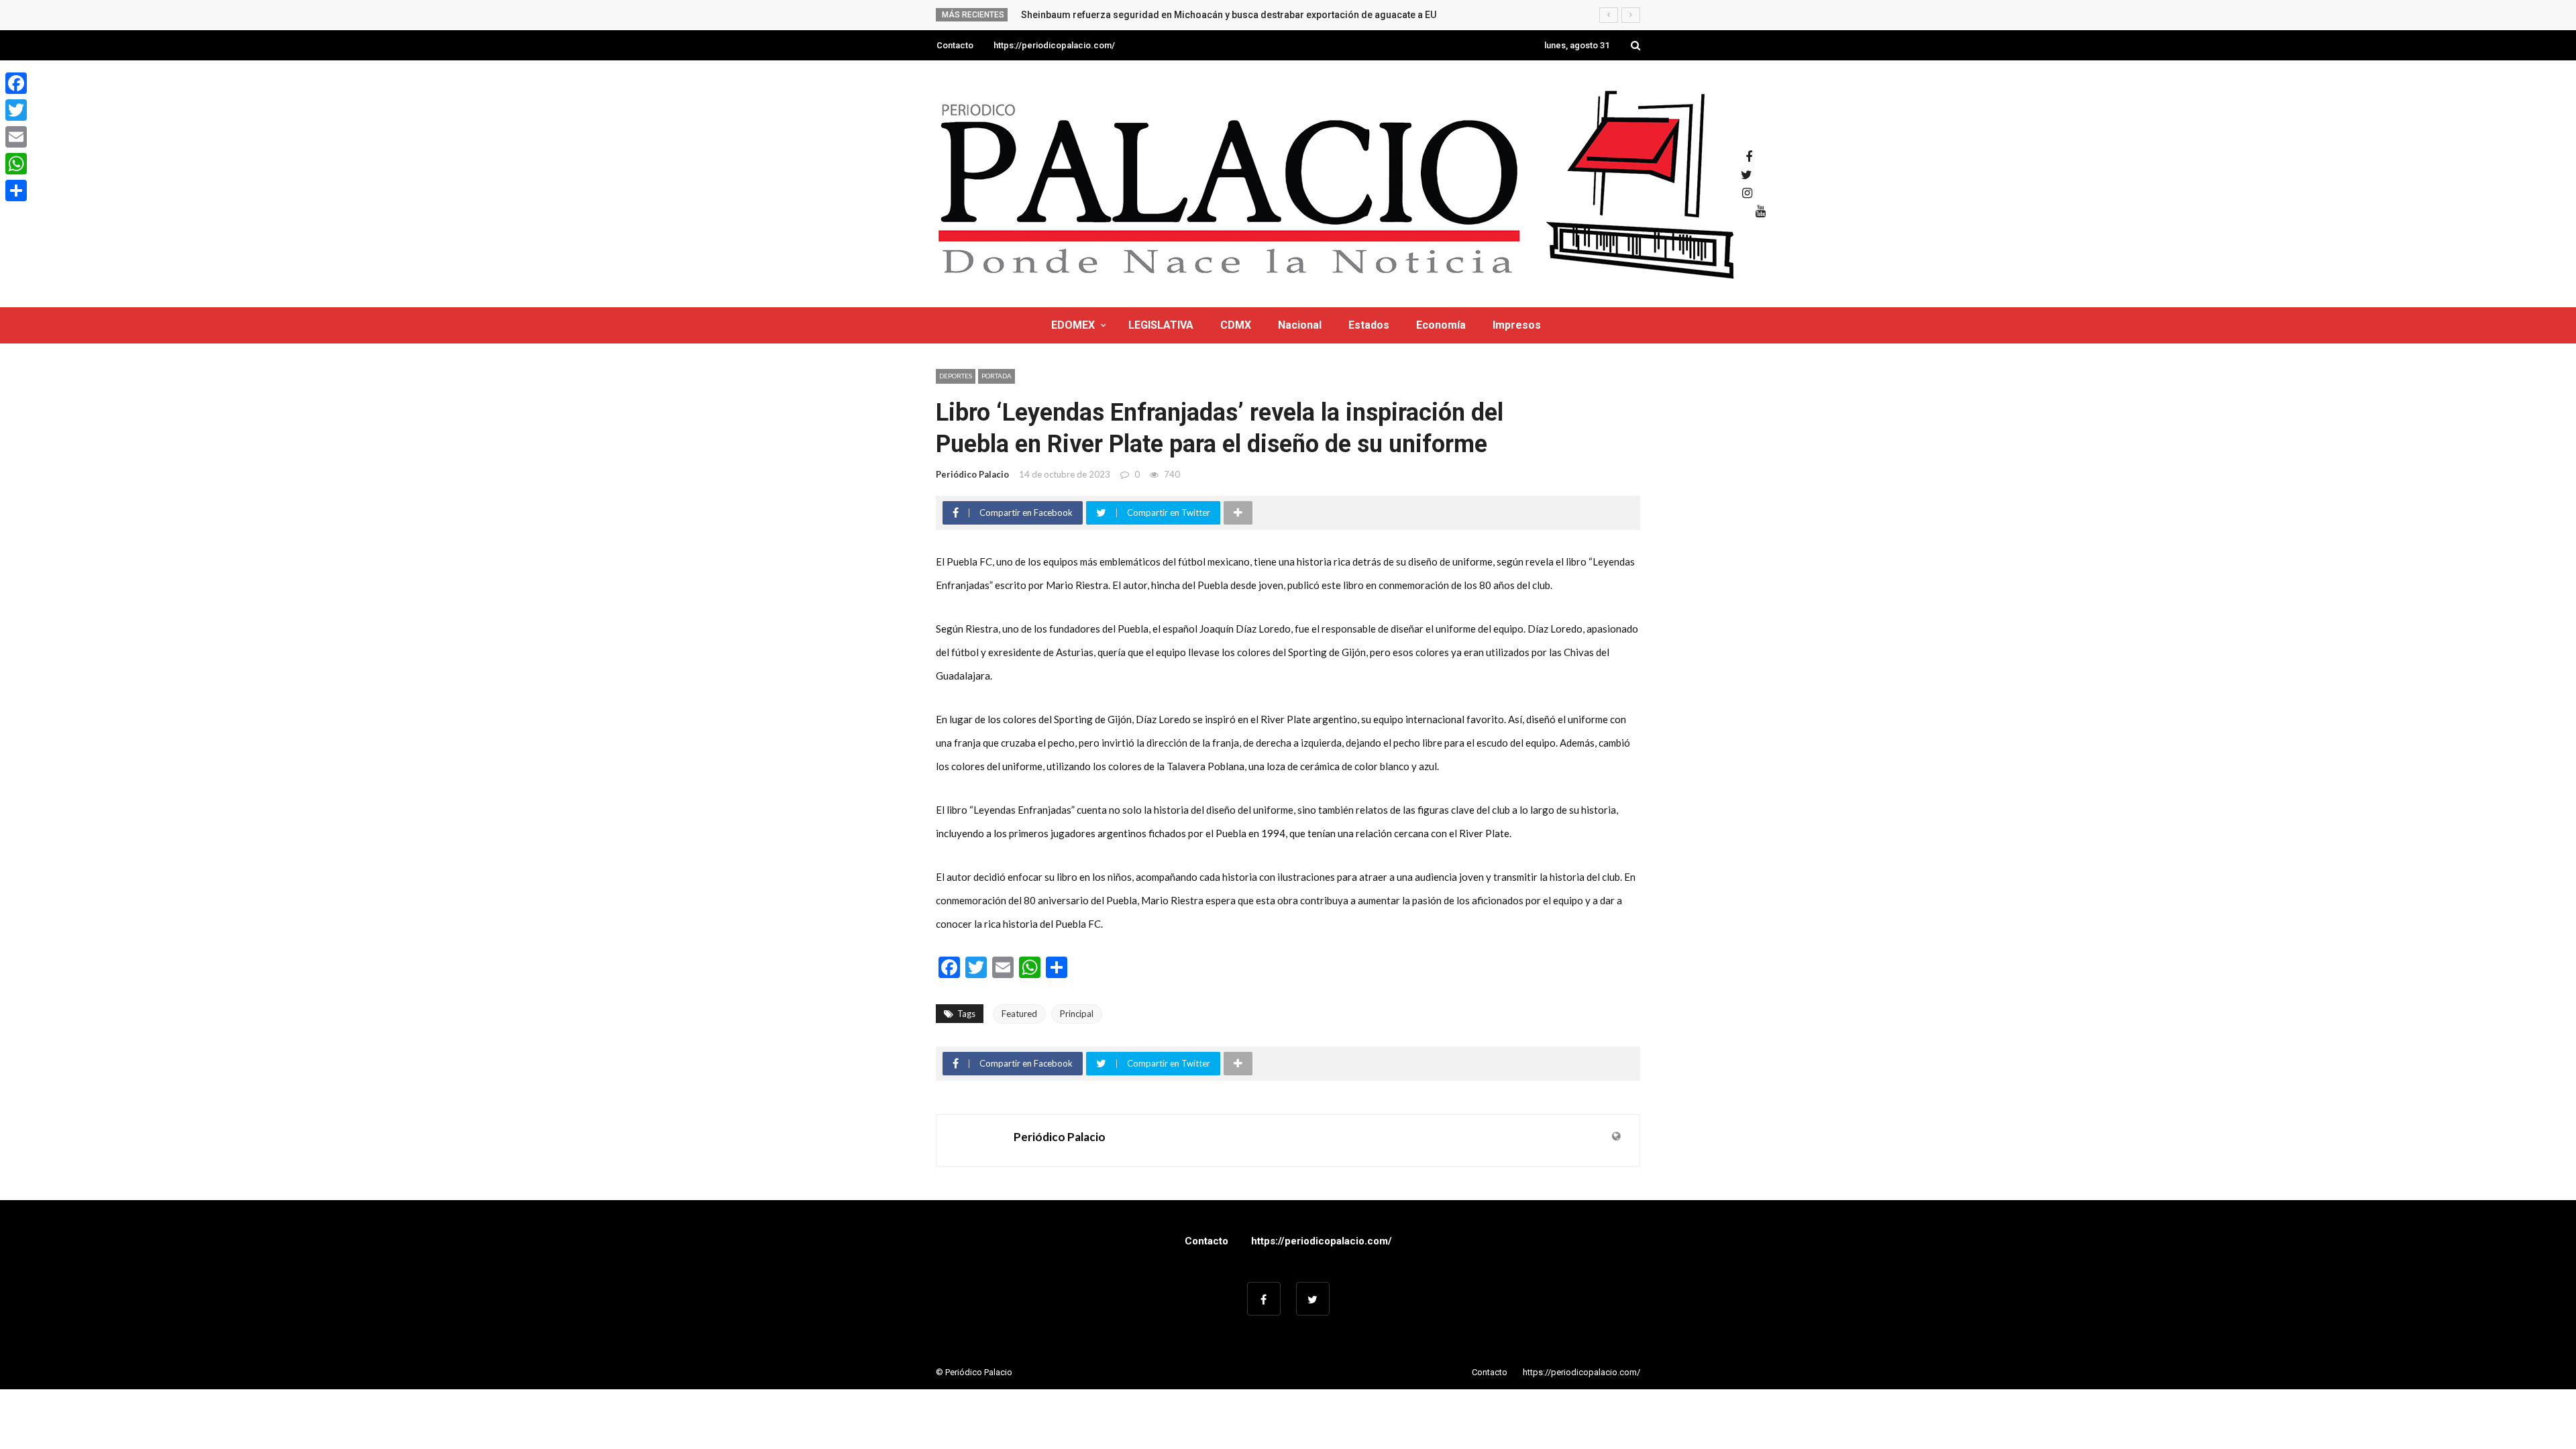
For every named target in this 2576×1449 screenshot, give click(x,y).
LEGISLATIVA (1161, 325)
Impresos (1517, 325)
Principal (1077, 1014)
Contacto (955, 45)
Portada (997, 376)
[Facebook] (16, 83)
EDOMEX (1073, 325)
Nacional (1300, 325)
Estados (1369, 325)
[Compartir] (16, 191)
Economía (1441, 325)
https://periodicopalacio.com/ (1054, 45)
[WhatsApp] (16, 164)
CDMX (1236, 325)
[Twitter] (16, 110)
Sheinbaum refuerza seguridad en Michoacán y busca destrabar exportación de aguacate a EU (1229, 15)
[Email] (16, 137)
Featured (1019, 1014)
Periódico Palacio (972, 474)
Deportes (956, 376)
